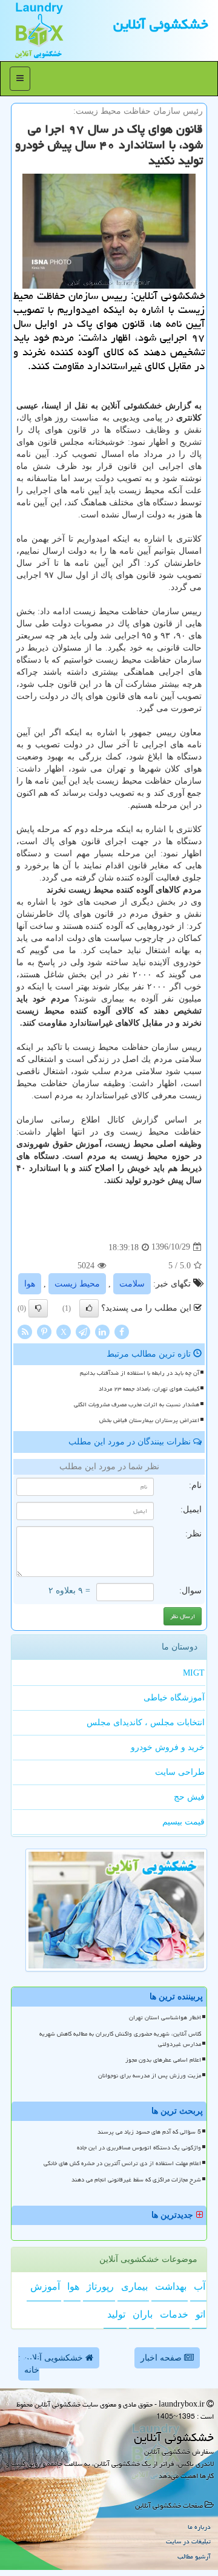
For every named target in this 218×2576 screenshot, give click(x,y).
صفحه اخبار (162, 2358)
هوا (30, 1284)
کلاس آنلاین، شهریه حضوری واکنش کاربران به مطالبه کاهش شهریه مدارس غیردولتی (120, 2039)
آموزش (45, 2286)
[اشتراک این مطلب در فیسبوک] (122, 1331)
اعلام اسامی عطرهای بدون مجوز (163, 2060)
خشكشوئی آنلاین (161, 24)
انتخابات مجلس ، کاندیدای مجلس (146, 1722)
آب (200, 2286)
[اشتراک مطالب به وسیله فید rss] (25, 1331)
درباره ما (199, 2527)
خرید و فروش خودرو (168, 1747)
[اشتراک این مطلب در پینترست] (44, 1331)
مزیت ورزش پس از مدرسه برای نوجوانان (150, 2076)
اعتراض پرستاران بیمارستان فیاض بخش (149, 1420)
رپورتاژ (100, 2286)
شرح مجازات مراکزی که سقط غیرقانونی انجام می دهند (136, 2180)
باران (143, 2314)
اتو (200, 2314)
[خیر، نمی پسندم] (38, 1308)
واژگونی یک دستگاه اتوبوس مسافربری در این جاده (139, 2148)
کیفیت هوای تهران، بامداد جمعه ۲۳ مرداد (149, 1389)
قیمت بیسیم (183, 1822)
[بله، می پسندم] (89, 1308)
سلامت (132, 1284)
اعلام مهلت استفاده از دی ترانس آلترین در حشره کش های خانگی (122, 2163)
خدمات (174, 2314)
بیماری (134, 2286)
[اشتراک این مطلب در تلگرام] (83, 1331)
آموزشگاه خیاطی (174, 1698)
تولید (116, 2314)
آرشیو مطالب (194, 2556)
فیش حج (189, 1797)
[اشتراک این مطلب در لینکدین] (102, 1331)
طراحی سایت (180, 1772)
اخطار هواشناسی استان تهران (165, 2017)
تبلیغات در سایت (188, 2541)
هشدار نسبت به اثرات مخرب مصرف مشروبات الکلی (137, 1404)
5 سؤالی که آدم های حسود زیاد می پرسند (149, 2132)
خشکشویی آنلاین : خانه (52, 2364)
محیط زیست (77, 1284)
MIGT (194, 1673)
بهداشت (171, 2286)
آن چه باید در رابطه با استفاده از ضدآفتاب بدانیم (140, 1373)
